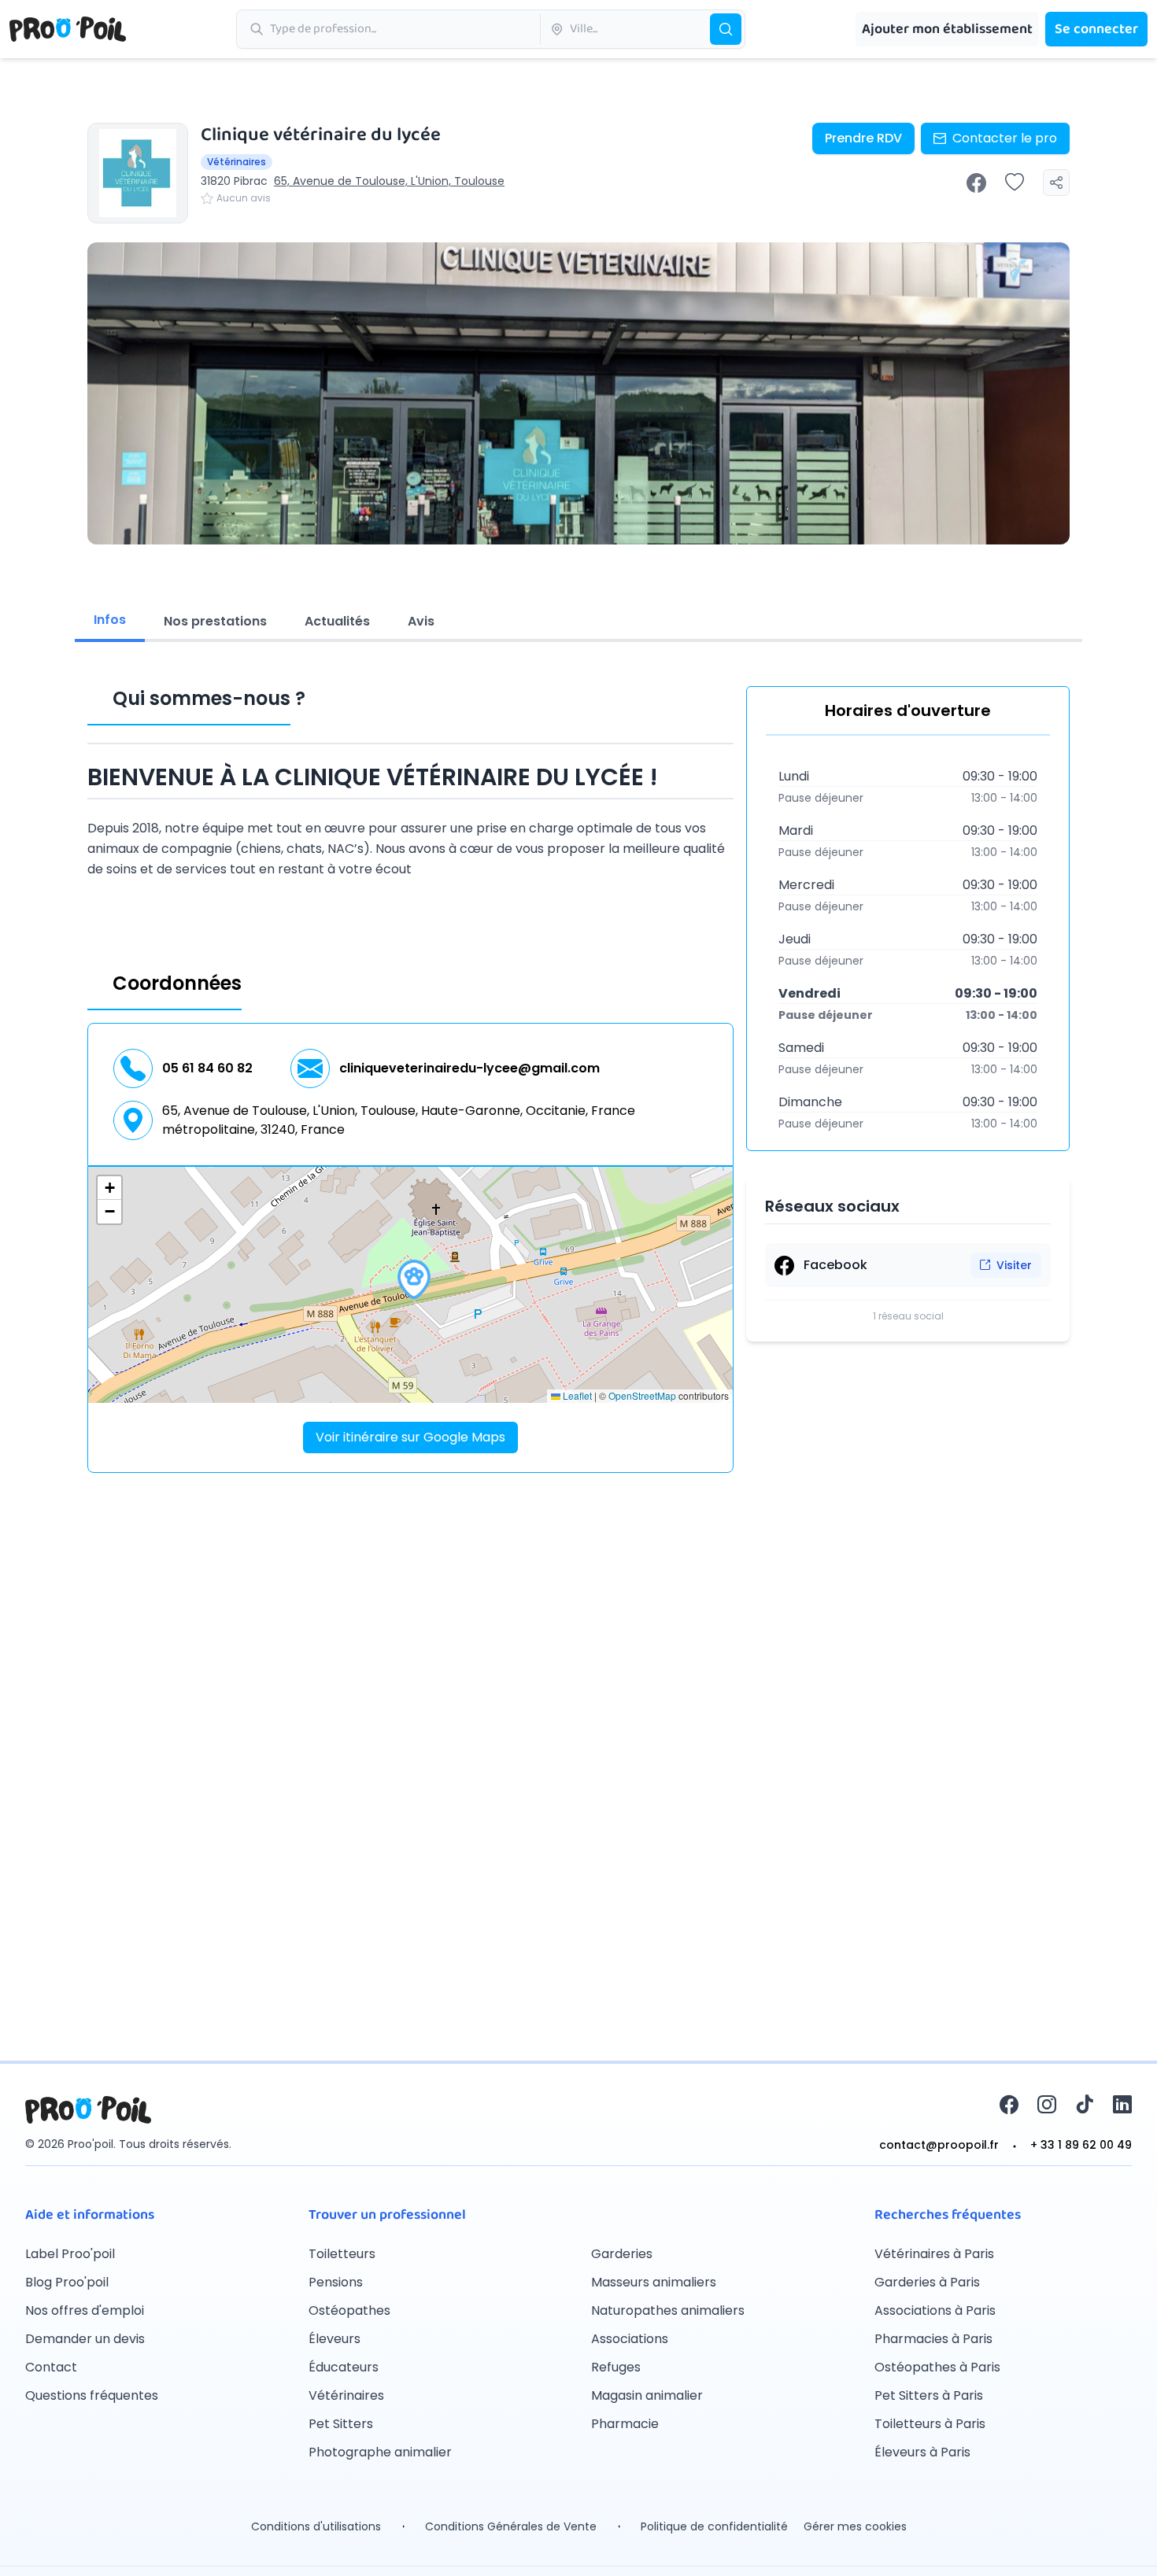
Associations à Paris (935, 2310)
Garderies (622, 2254)
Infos (110, 620)
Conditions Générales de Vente (511, 2526)
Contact (51, 2367)
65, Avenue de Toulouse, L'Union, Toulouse (389, 181)
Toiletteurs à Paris (930, 2424)
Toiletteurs (342, 2254)
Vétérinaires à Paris (934, 2254)
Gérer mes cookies (855, 2526)
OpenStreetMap (642, 1395)
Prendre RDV (863, 138)
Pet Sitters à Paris (929, 2395)
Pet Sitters (341, 2424)
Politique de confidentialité (714, 2526)
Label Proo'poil (70, 2254)
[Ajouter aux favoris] (1015, 183)
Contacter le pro (1005, 138)
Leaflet (576, 1395)
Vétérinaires (346, 2395)
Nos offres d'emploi (85, 2310)
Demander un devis (85, 2339)
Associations (630, 2339)
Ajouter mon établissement (947, 29)
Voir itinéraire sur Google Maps (410, 1437)
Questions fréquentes (92, 2395)
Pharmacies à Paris (933, 2339)
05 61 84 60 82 (207, 1068)
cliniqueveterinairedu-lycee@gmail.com (469, 1068)
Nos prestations (215, 621)
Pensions (336, 2282)
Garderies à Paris (927, 2282)
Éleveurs (335, 2339)
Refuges (616, 2367)
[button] (414, 1279)
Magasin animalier (647, 2395)
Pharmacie (625, 2424)
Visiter (1014, 1265)
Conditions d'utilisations (316, 2526)
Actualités (337, 621)
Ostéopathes (349, 2310)
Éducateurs (344, 2367)
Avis (421, 621)
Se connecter (1096, 29)
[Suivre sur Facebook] (976, 183)
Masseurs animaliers (654, 2282)
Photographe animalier (380, 2452)
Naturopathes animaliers (668, 2310)
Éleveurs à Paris (922, 2452)
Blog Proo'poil (67, 2282)
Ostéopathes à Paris (937, 2367)
